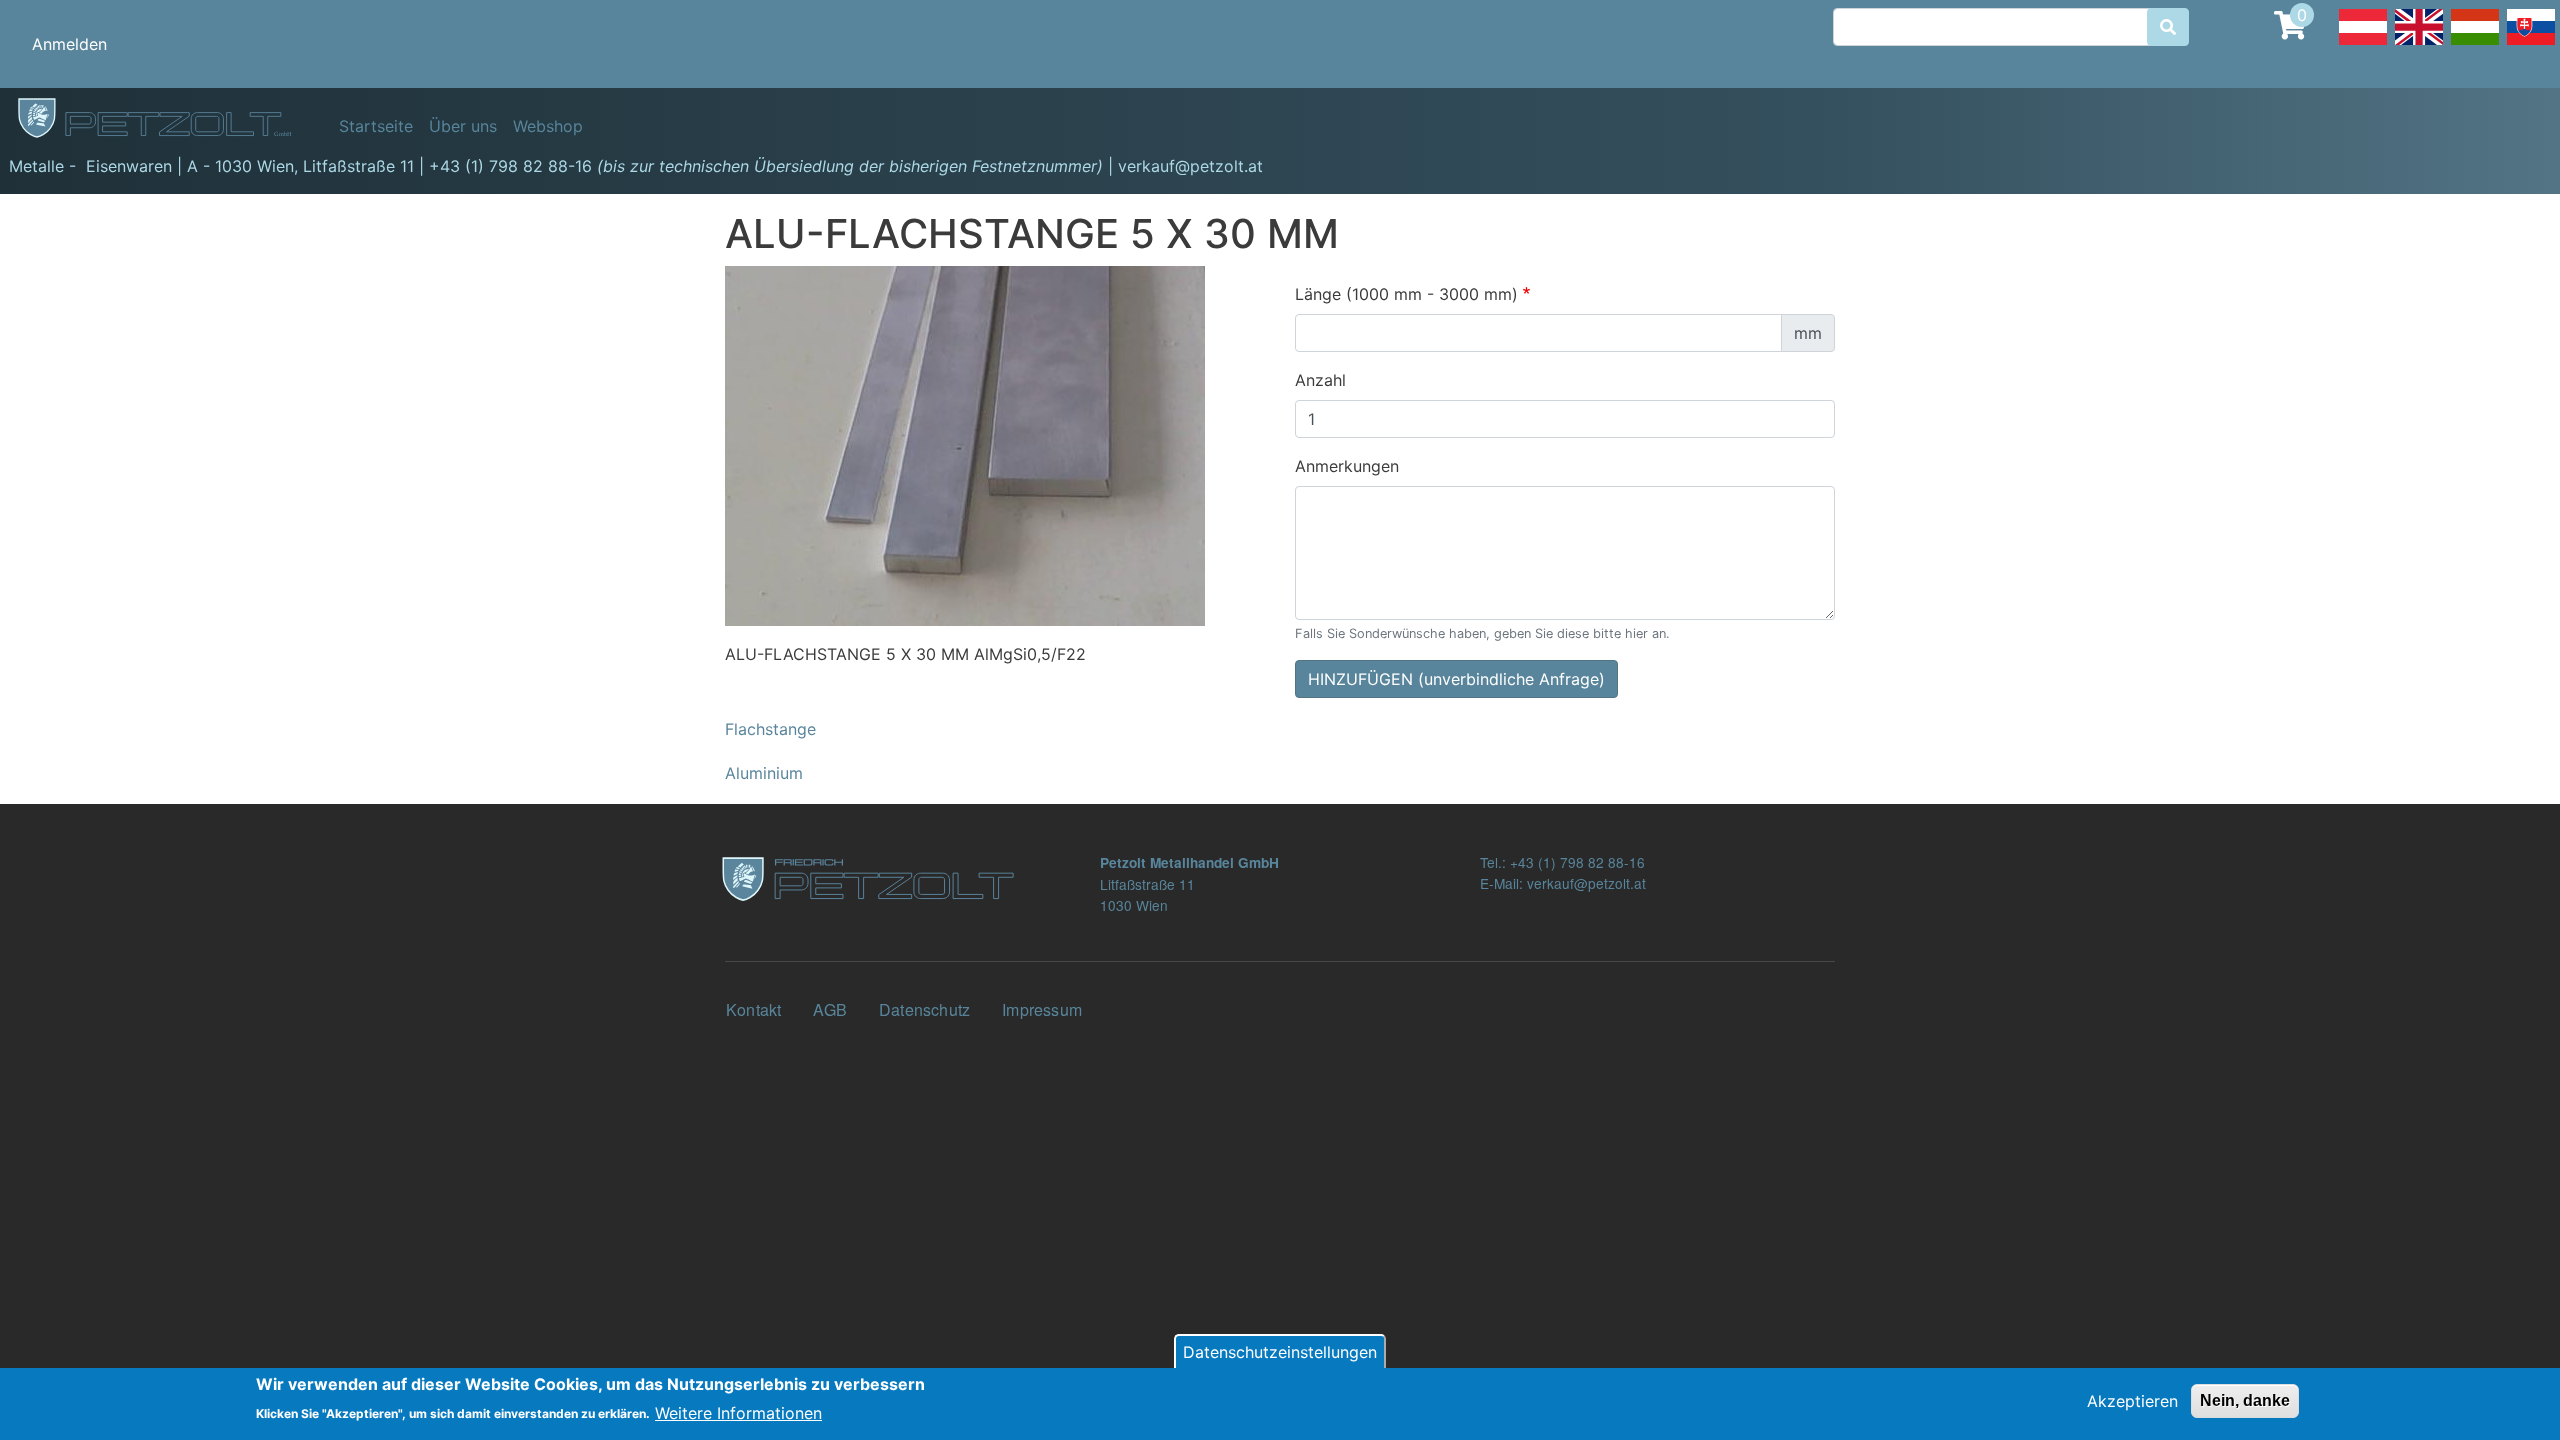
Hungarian (2475, 44)
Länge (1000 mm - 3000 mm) (1406, 294)
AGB (830, 1009)
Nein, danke (2245, 1400)
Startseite (376, 126)
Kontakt (753, 1009)
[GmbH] (166, 119)
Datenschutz (924, 1009)
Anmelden (69, 44)
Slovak (2531, 44)
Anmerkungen (1347, 466)
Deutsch (2363, 44)
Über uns (463, 126)
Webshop (548, 126)
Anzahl (1320, 380)
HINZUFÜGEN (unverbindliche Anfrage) (1456, 679)
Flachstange (770, 729)
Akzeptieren (2132, 1401)
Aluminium (764, 773)
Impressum (1042, 1009)
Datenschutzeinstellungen (1280, 1352)
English (2419, 44)
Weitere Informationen (738, 1412)
